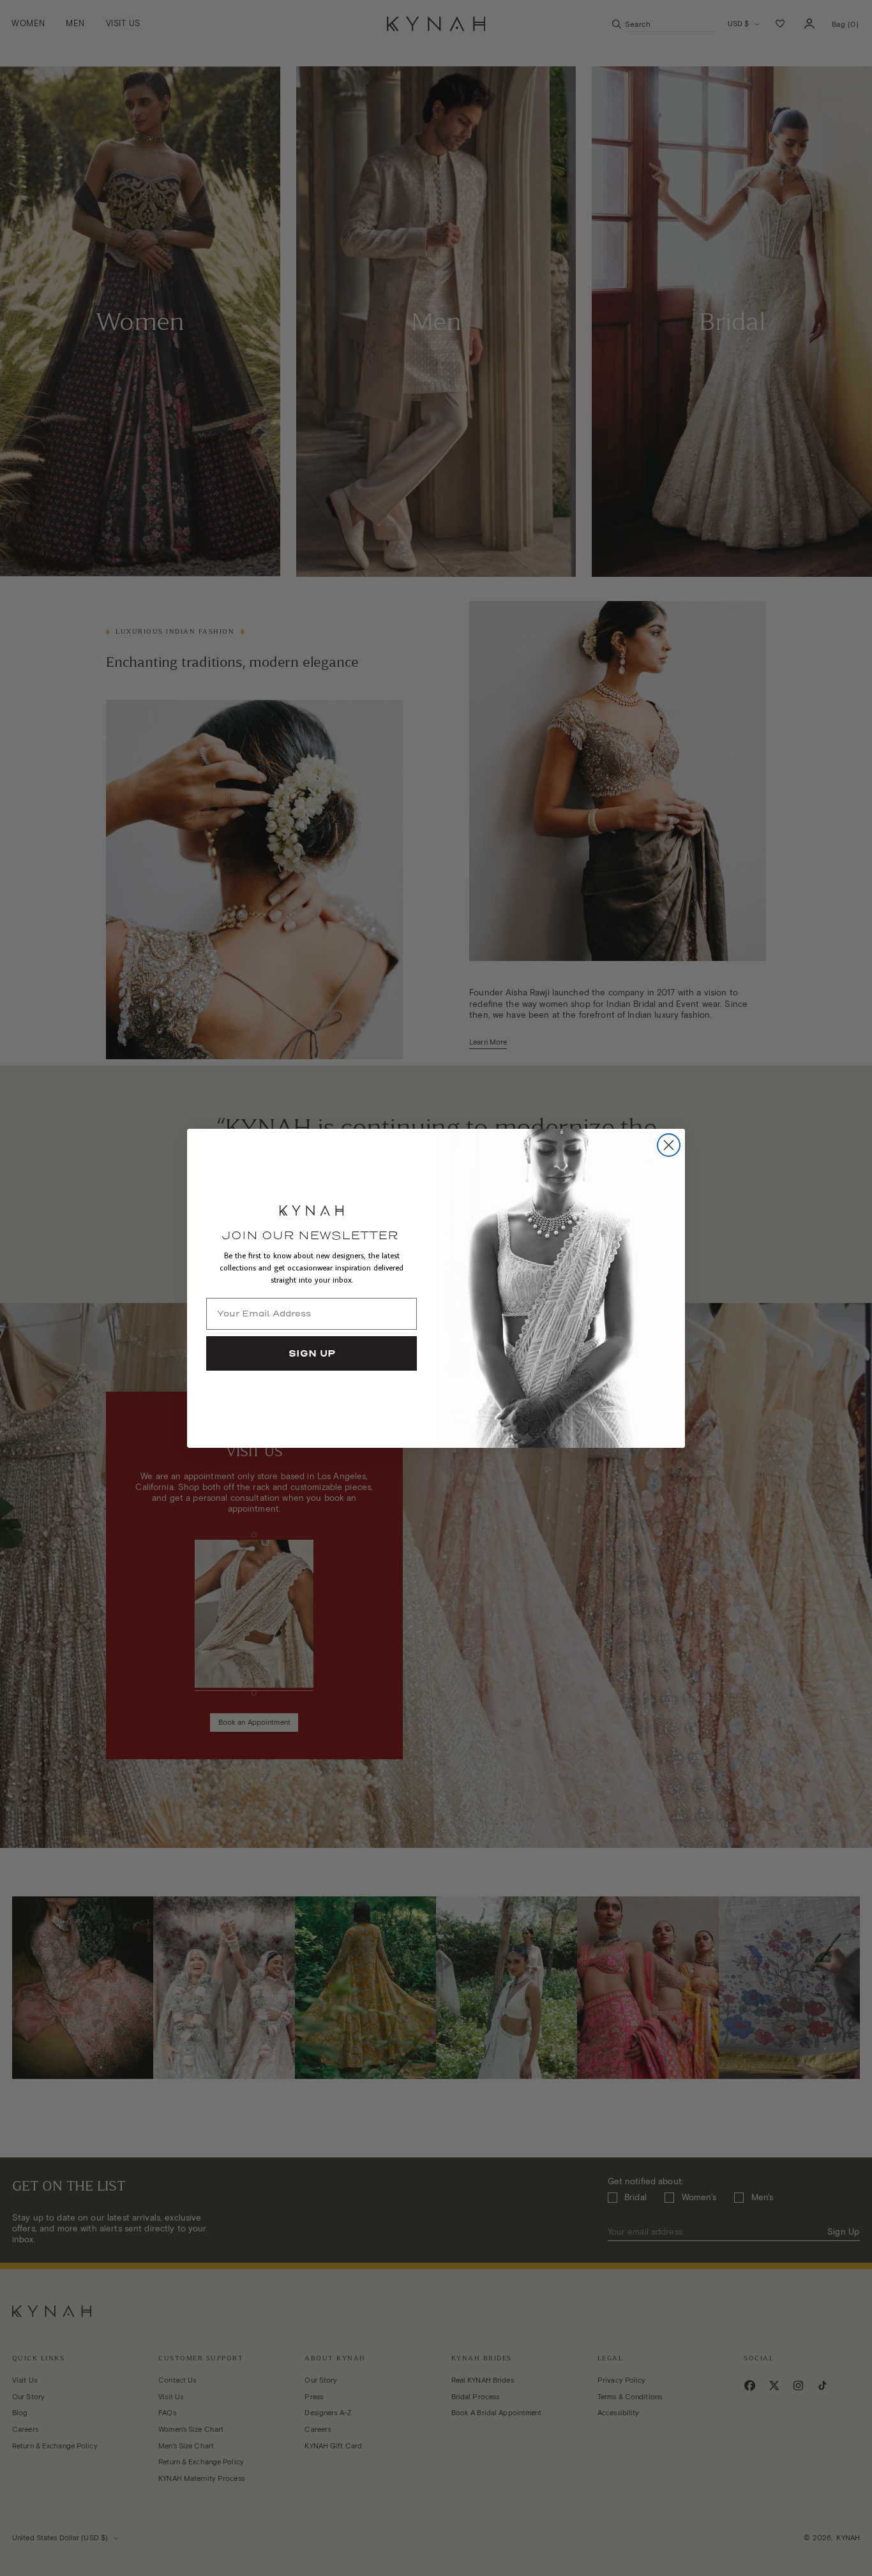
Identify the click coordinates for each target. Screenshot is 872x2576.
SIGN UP (312, 1353)
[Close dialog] (669, 1145)
